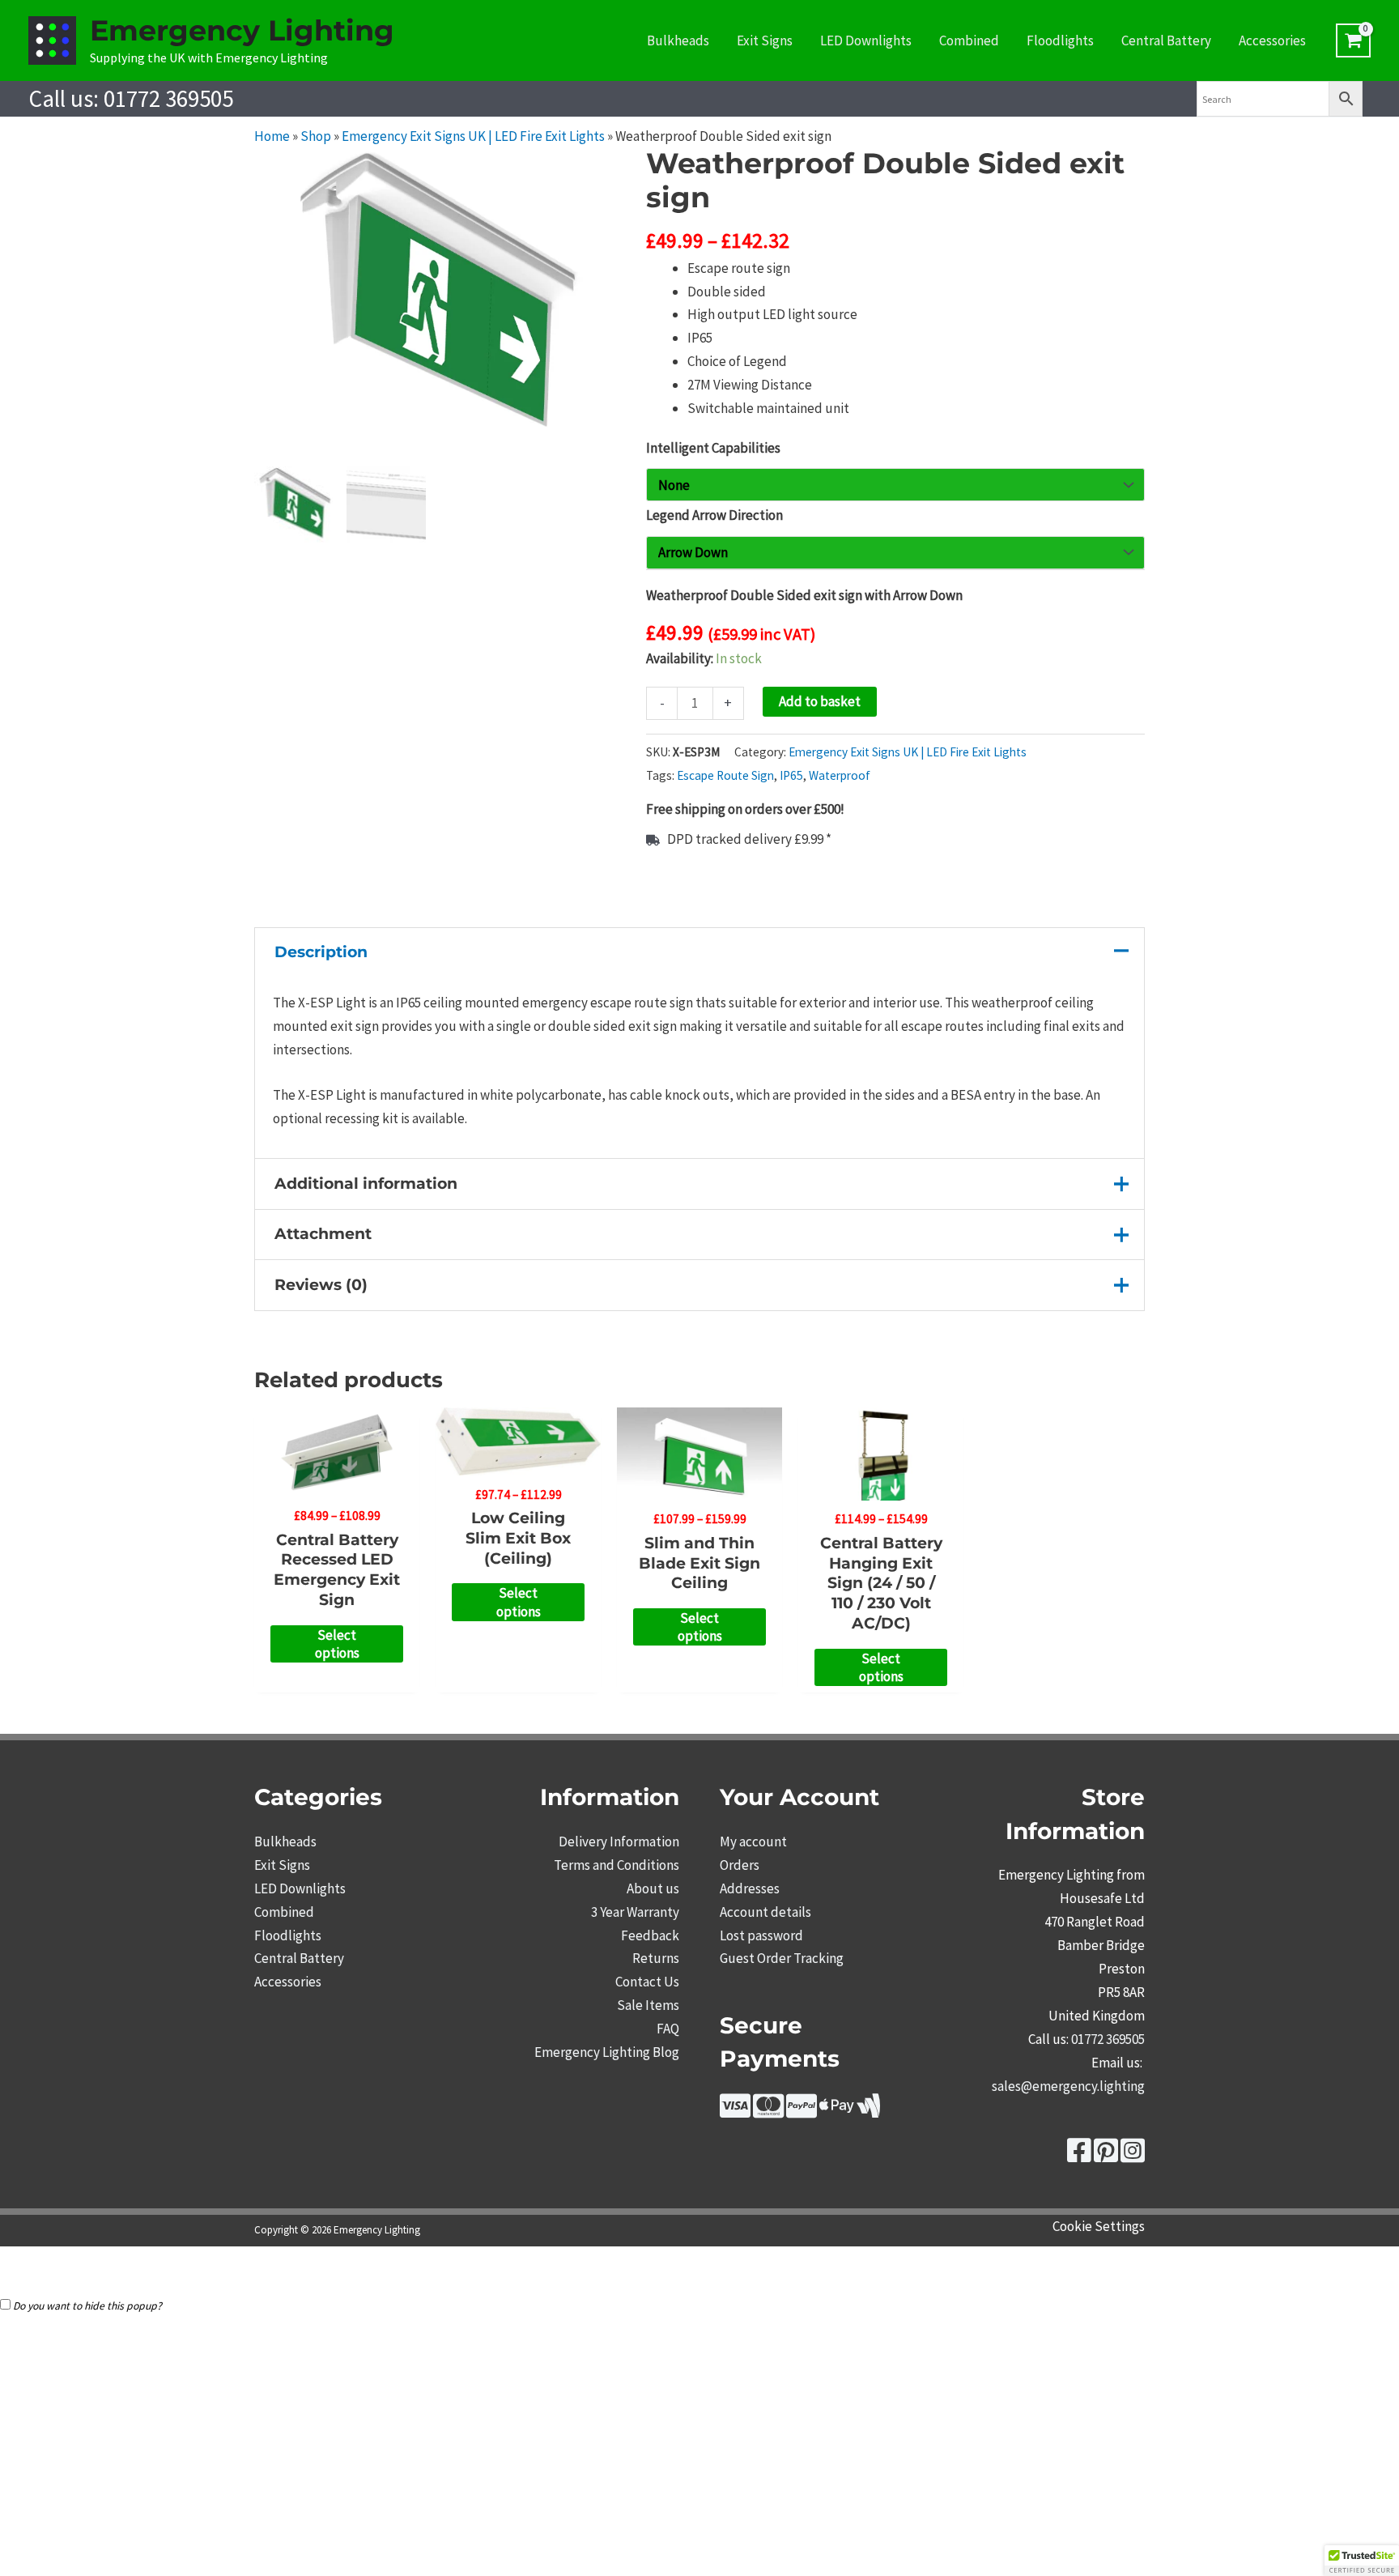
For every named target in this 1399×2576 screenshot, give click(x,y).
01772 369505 (168, 98)
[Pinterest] (1106, 2156)
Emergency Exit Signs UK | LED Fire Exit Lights (473, 136)
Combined (969, 40)
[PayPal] (802, 2111)
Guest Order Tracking (782, 1958)
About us (653, 1888)
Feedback (650, 1935)
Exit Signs (765, 40)
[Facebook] (1079, 2156)
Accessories (1272, 40)
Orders (740, 1865)
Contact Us (647, 1982)
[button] (1362, 2561)
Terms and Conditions (617, 1865)
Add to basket (820, 701)
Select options (337, 1644)
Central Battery (1166, 40)
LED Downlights (866, 40)
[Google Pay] (869, 2111)
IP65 (791, 775)
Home (272, 136)
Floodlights (1060, 40)
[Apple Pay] (837, 2111)
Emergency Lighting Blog (607, 2052)
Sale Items (648, 2005)
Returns (656, 1958)
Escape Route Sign (725, 775)
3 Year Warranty (635, 1912)
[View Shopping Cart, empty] (1353, 40)
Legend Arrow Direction (714, 515)
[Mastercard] (768, 2111)
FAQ (668, 2029)
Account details (765, 1912)
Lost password (761, 1935)
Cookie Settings (1099, 2226)
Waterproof (840, 775)
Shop (316, 136)
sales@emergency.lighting (1068, 2086)
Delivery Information (619, 1842)
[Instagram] (1133, 2156)
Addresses (750, 1888)
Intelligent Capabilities (713, 448)
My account (753, 1842)
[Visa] (735, 2111)
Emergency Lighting (242, 30)
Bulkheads (678, 40)
